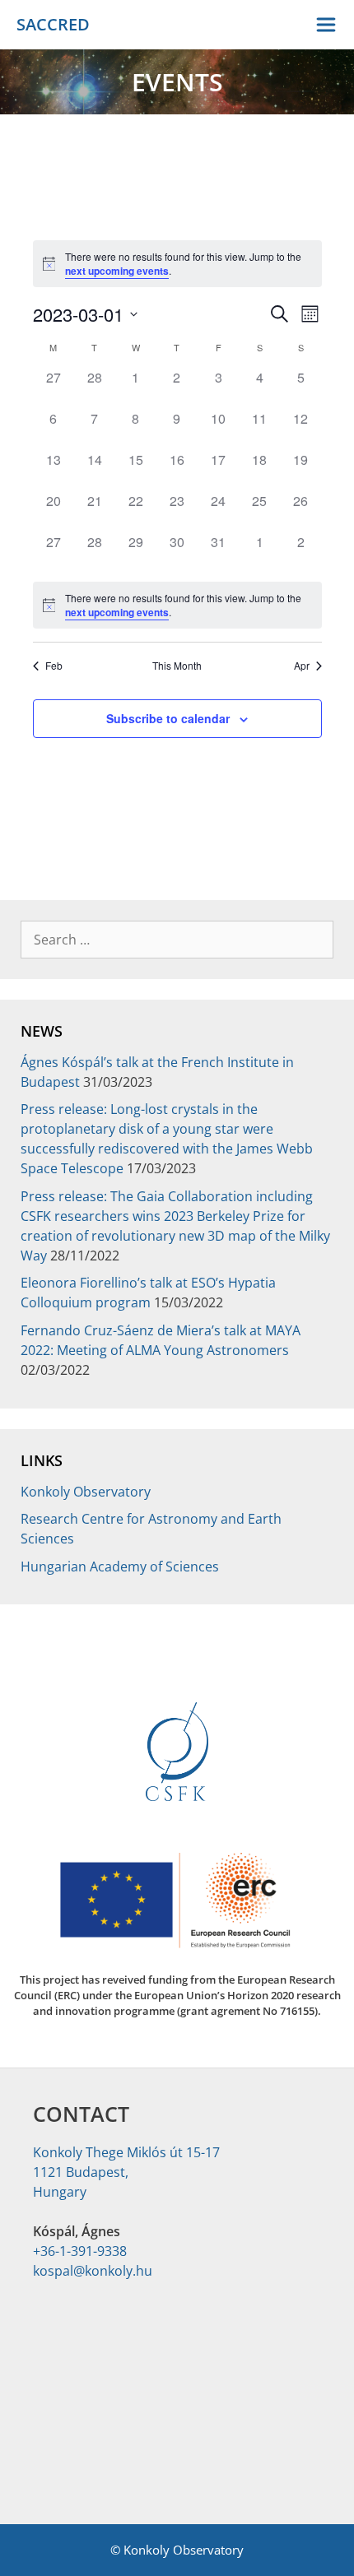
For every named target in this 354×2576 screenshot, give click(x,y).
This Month (177, 666)
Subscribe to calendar (168, 718)
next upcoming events (117, 271)
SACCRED (53, 24)
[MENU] (328, 25)
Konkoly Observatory (86, 1492)
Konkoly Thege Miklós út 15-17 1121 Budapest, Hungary (126, 2172)
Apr (302, 666)
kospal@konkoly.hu (93, 2271)
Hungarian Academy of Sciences (120, 1566)
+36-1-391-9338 (80, 2251)
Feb (54, 666)
